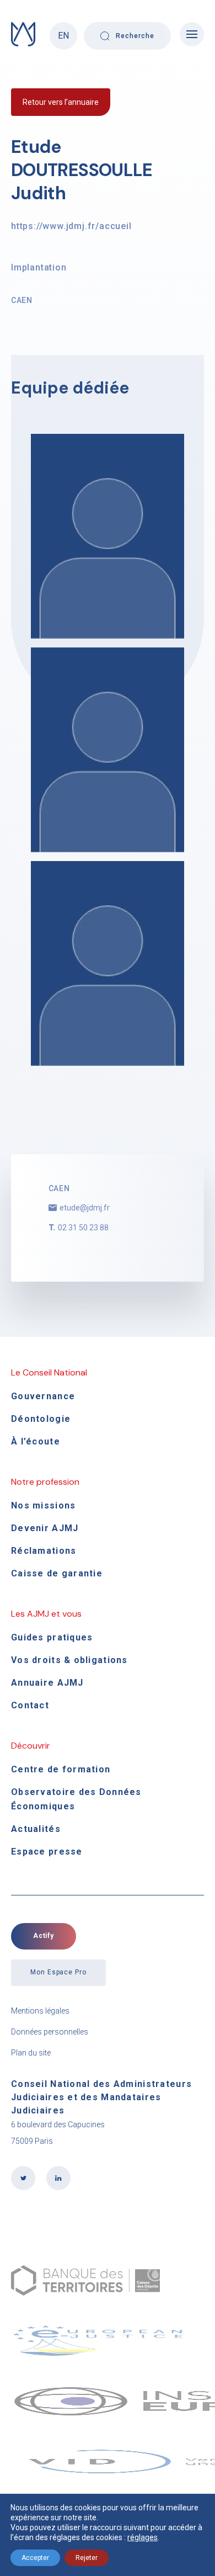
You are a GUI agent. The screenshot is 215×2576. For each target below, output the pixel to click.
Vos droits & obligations (69, 1660)
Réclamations (44, 1551)
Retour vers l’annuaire (61, 102)
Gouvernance (43, 1396)
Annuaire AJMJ (47, 1683)
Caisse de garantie (57, 1573)
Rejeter (87, 2558)
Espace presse (47, 1852)
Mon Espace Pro (58, 1972)
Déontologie (41, 1419)
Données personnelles (50, 2032)
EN (63, 36)
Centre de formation (61, 1769)
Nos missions (43, 1505)
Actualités (36, 1829)
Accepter (35, 2558)
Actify (44, 1936)
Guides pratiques (52, 1637)
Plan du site (31, 2053)
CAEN (22, 300)
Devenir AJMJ (45, 1528)
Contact (30, 1705)
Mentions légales (40, 2011)
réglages (143, 2537)
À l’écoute (36, 1441)
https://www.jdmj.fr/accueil (71, 226)
